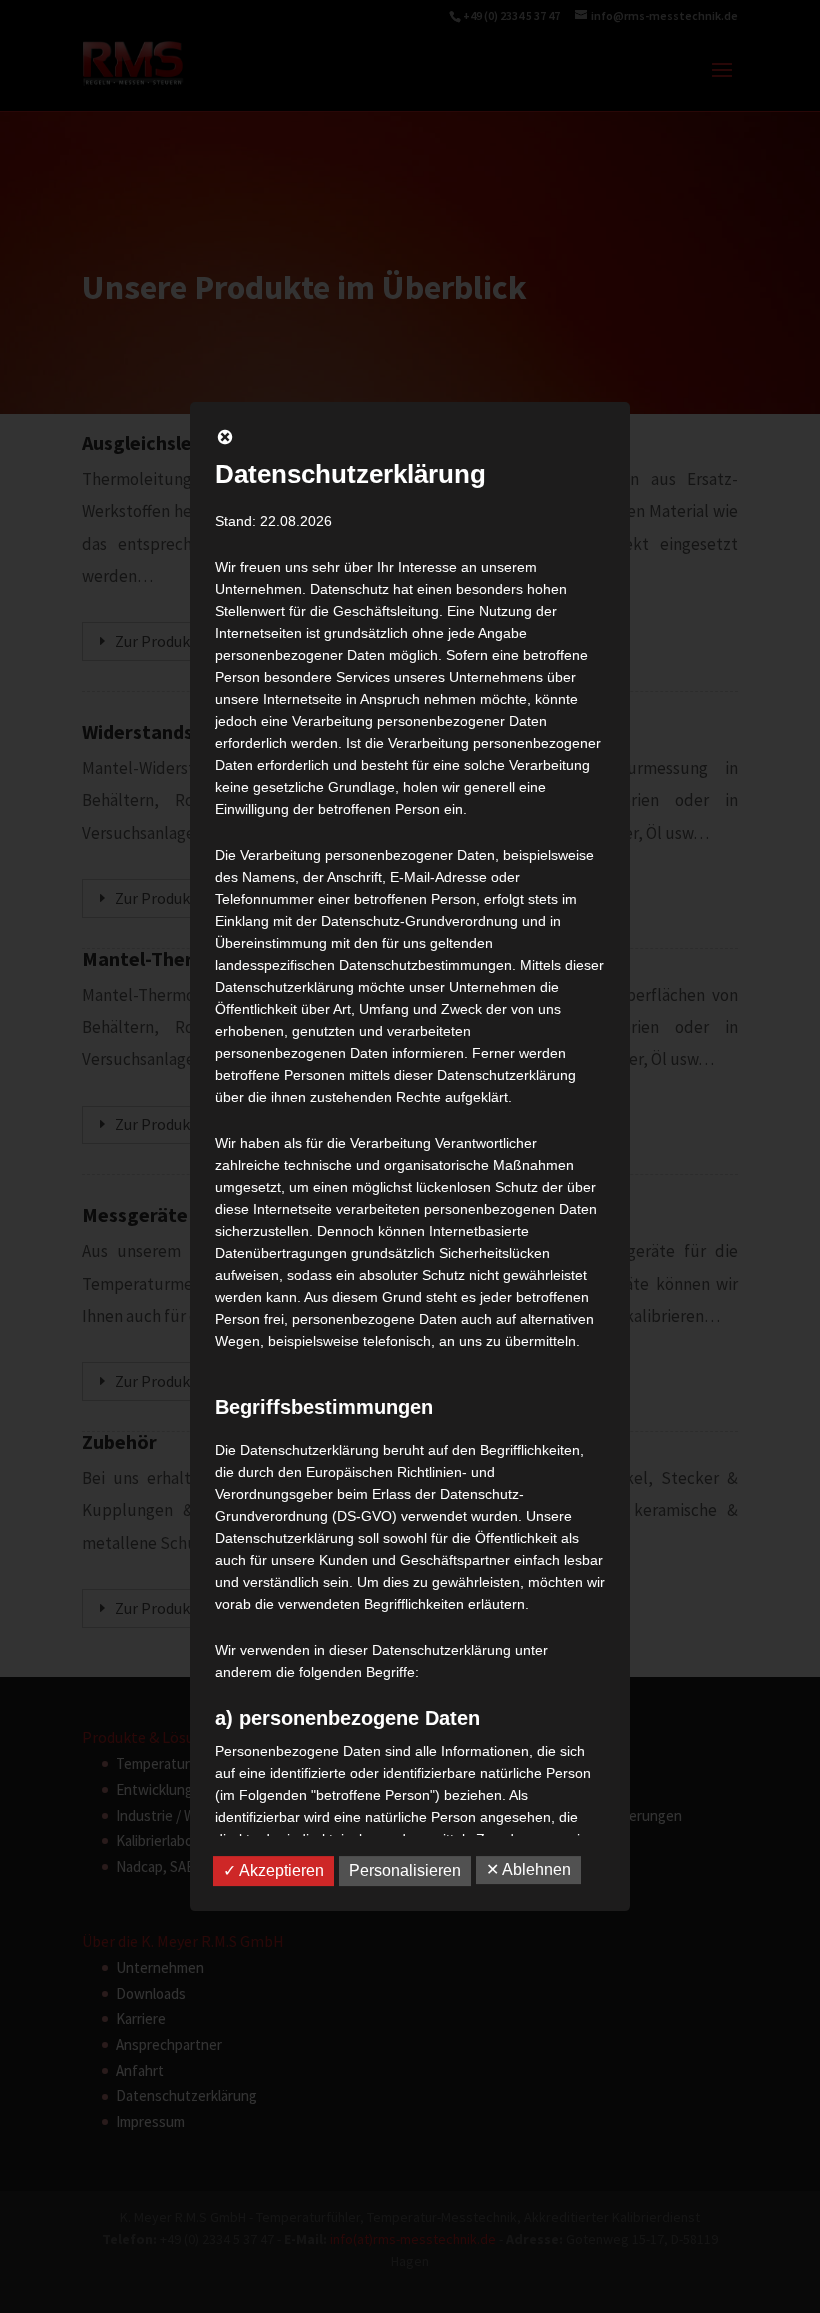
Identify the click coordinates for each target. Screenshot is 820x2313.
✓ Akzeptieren (273, 1870)
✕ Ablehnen (528, 1869)
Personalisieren (405, 1870)
